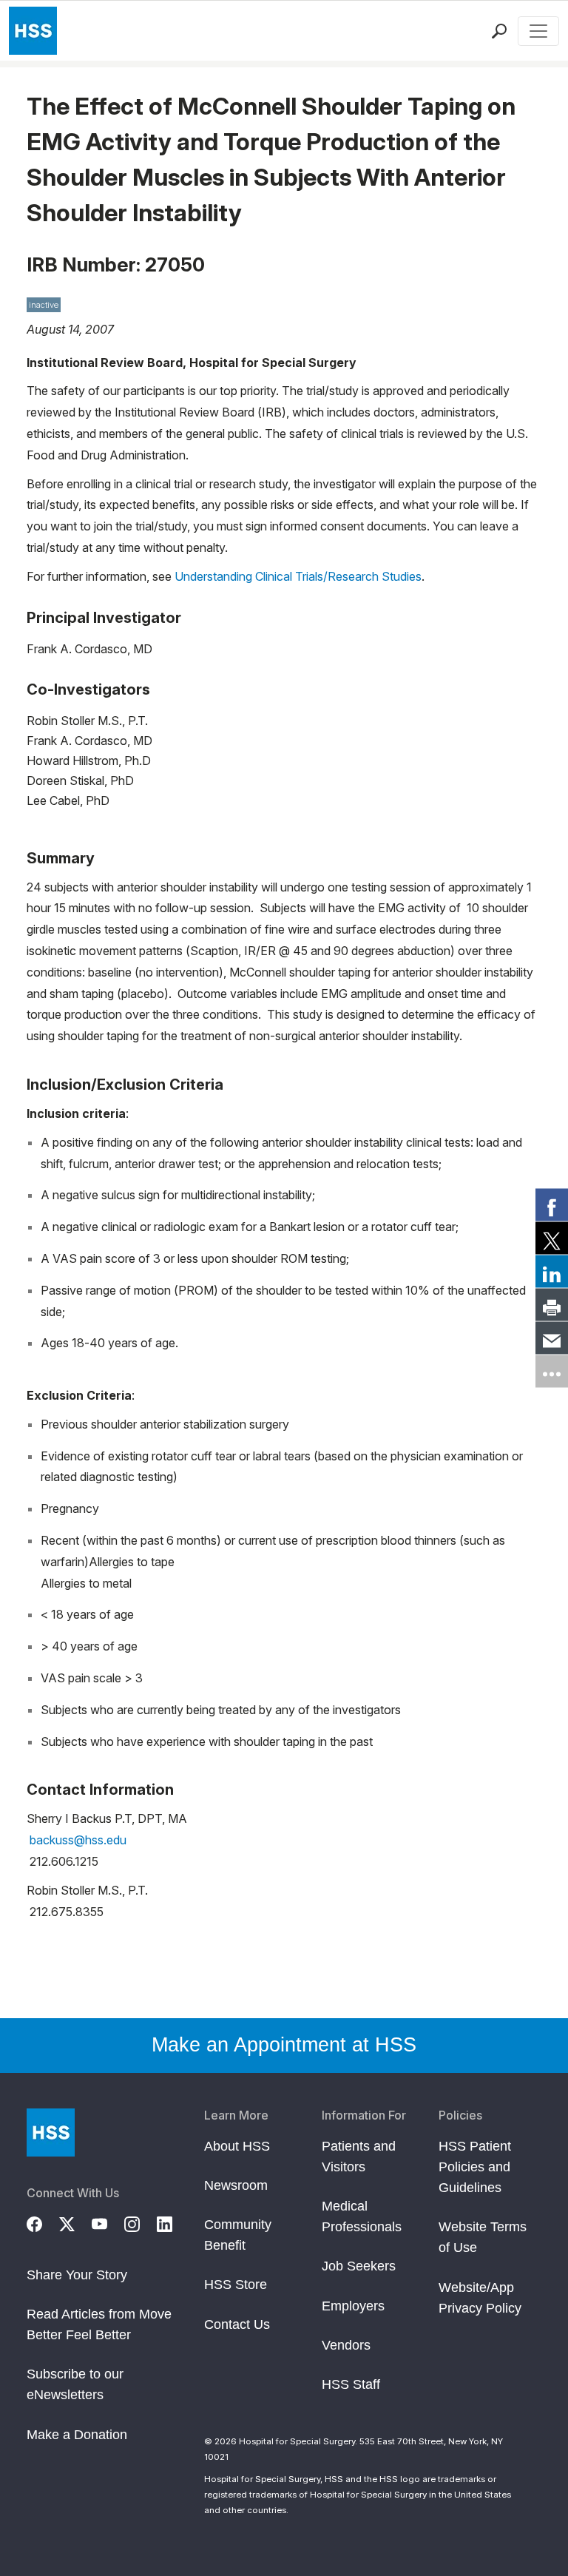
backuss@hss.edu (78, 1840)
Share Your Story (77, 2275)
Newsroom (236, 2185)
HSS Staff (351, 2384)
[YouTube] (108, 2222)
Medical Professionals (362, 2216)
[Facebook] (43, 2222)
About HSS (237, 2146)
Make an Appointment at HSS (284, 2045)
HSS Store (236, 2285)
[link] (552, 1205)
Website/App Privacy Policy (480, 2298)
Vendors (346, 2345)
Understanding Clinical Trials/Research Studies (298, 576)
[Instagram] (141, 2222)
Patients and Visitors (359, 2157)
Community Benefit (238, 2235)
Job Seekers (359, 2266)
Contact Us (237, 2324)
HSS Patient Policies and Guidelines (475, 2167)
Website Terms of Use (483, 2237)
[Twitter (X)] (75, 2222)
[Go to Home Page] (51, 2132)
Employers (353, 2306)
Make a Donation (77, 2435)
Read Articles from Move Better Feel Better (99, 2324)
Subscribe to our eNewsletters (75, 2384)
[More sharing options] (552, 1372)
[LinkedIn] (173, 2222)
